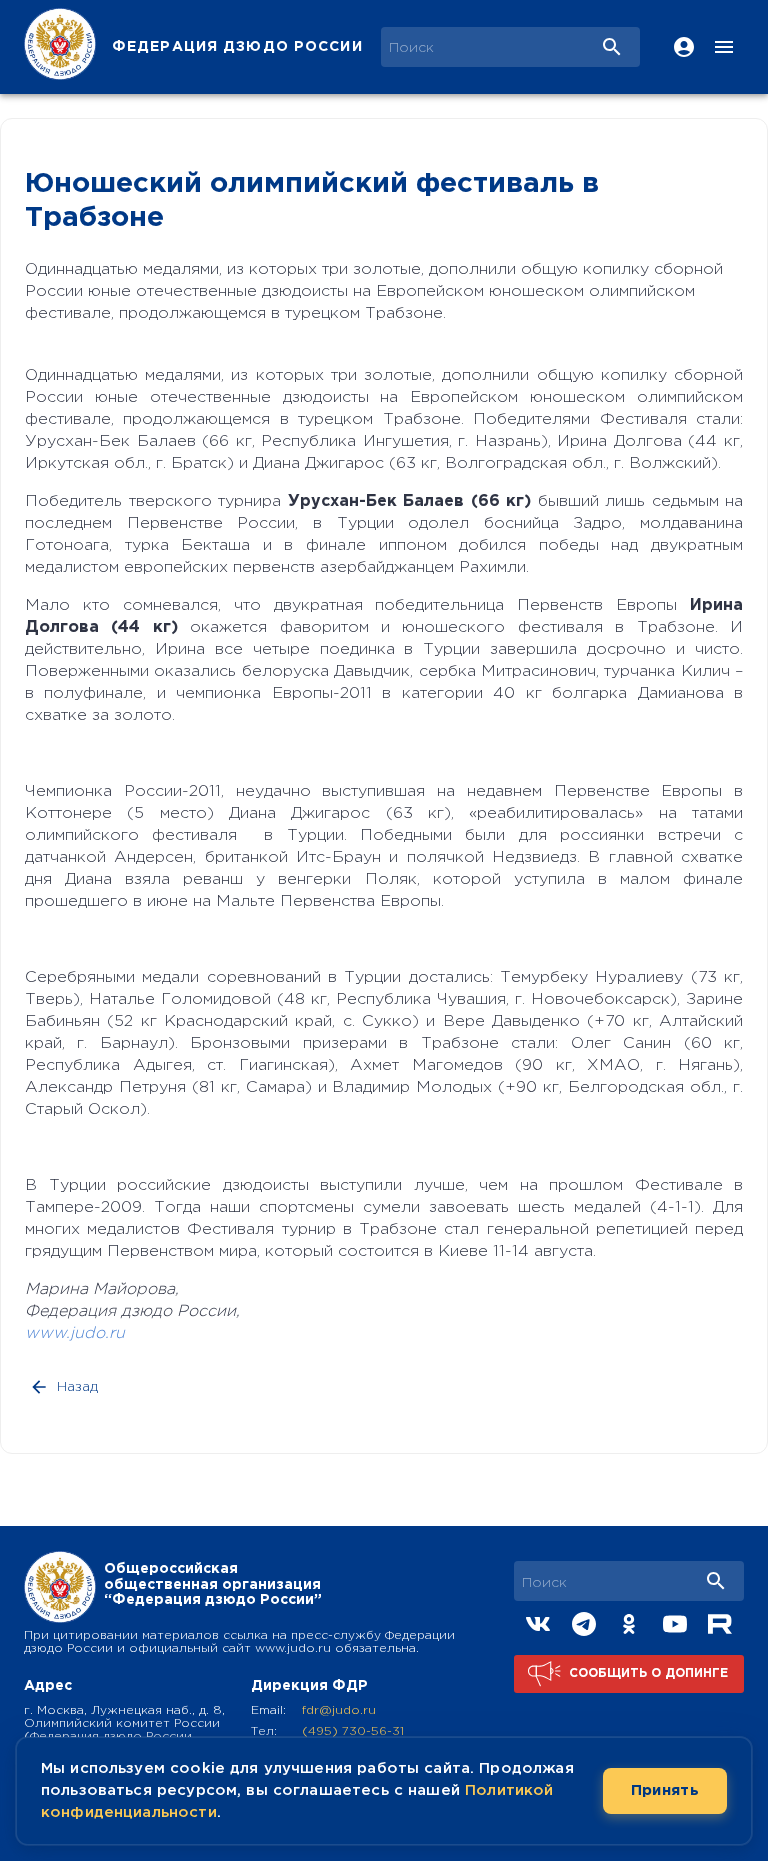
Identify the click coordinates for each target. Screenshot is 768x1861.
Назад (77, 1387)
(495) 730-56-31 (353, 1731)
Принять (665, 1790)
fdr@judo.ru (339, 1710)
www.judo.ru (75, 1333)
